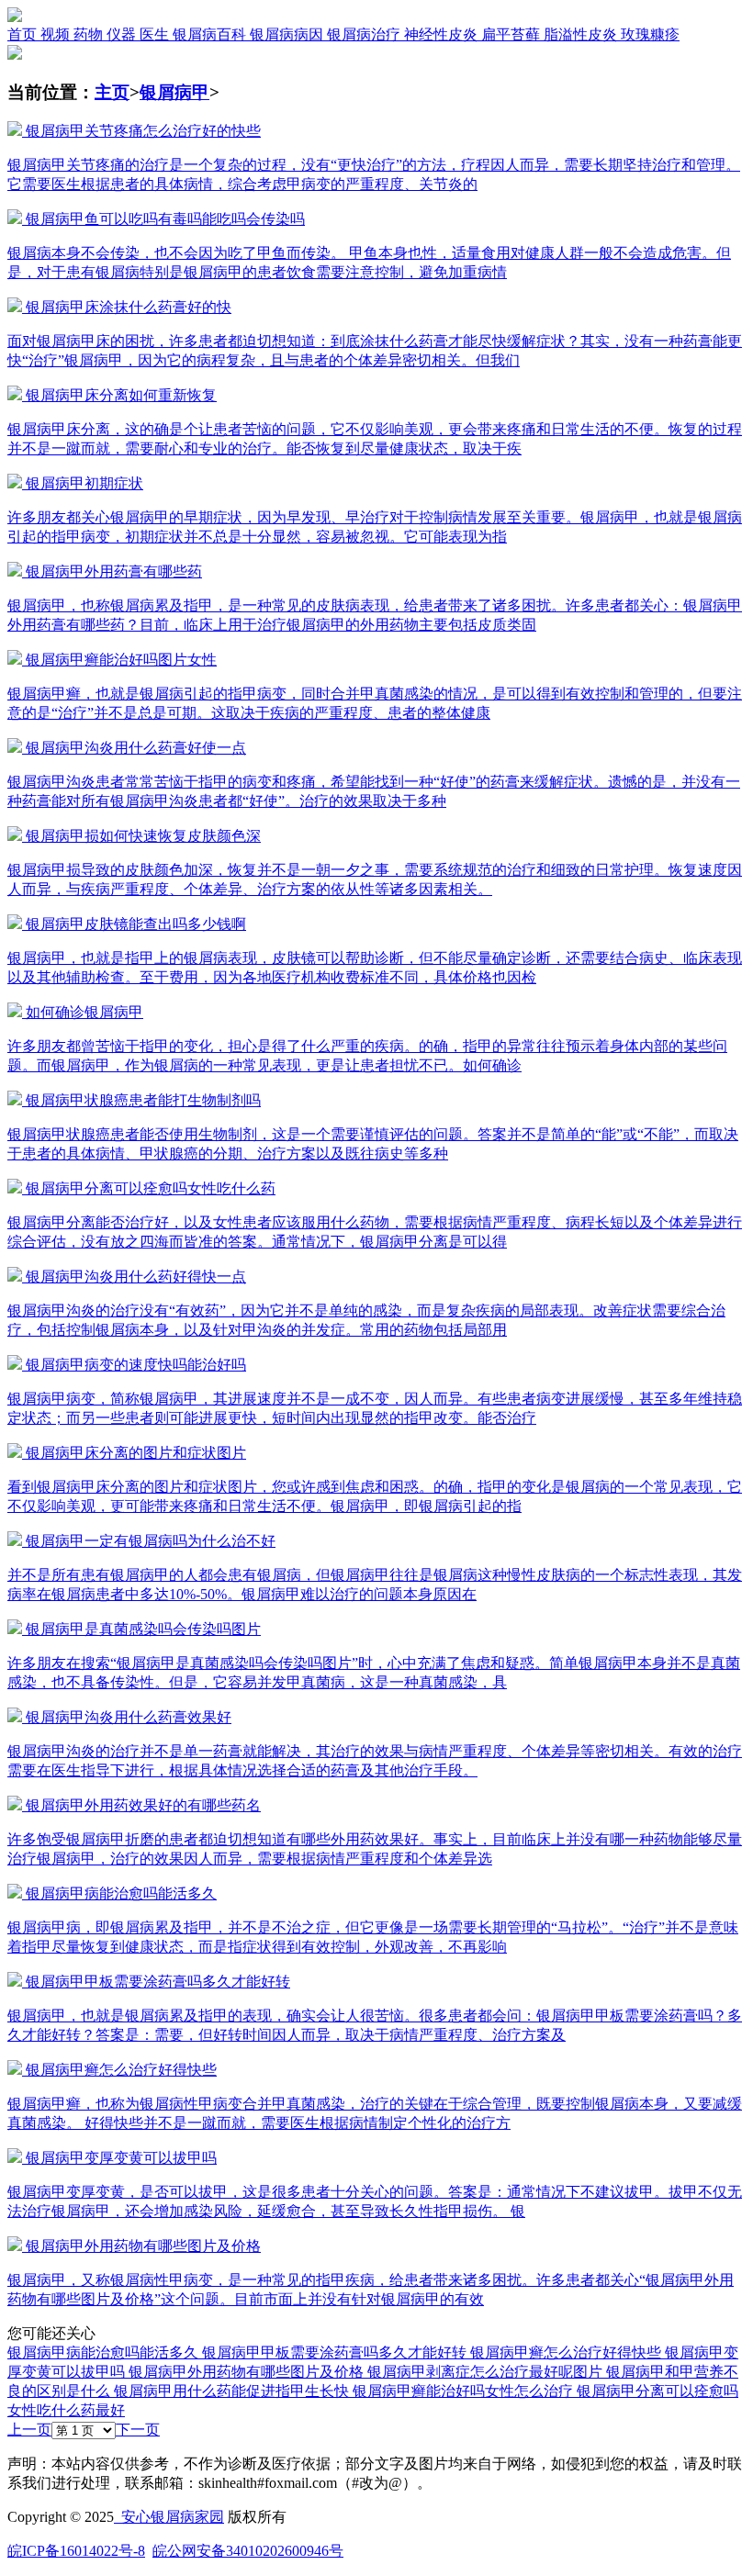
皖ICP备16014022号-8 (76, 2551)
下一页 (138, 2430)
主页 (112, 92)
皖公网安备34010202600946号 (248, 2551)
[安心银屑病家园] (15, 17)
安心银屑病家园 (169, 2517)
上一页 (29, 2430)
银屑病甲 (174, 92)
